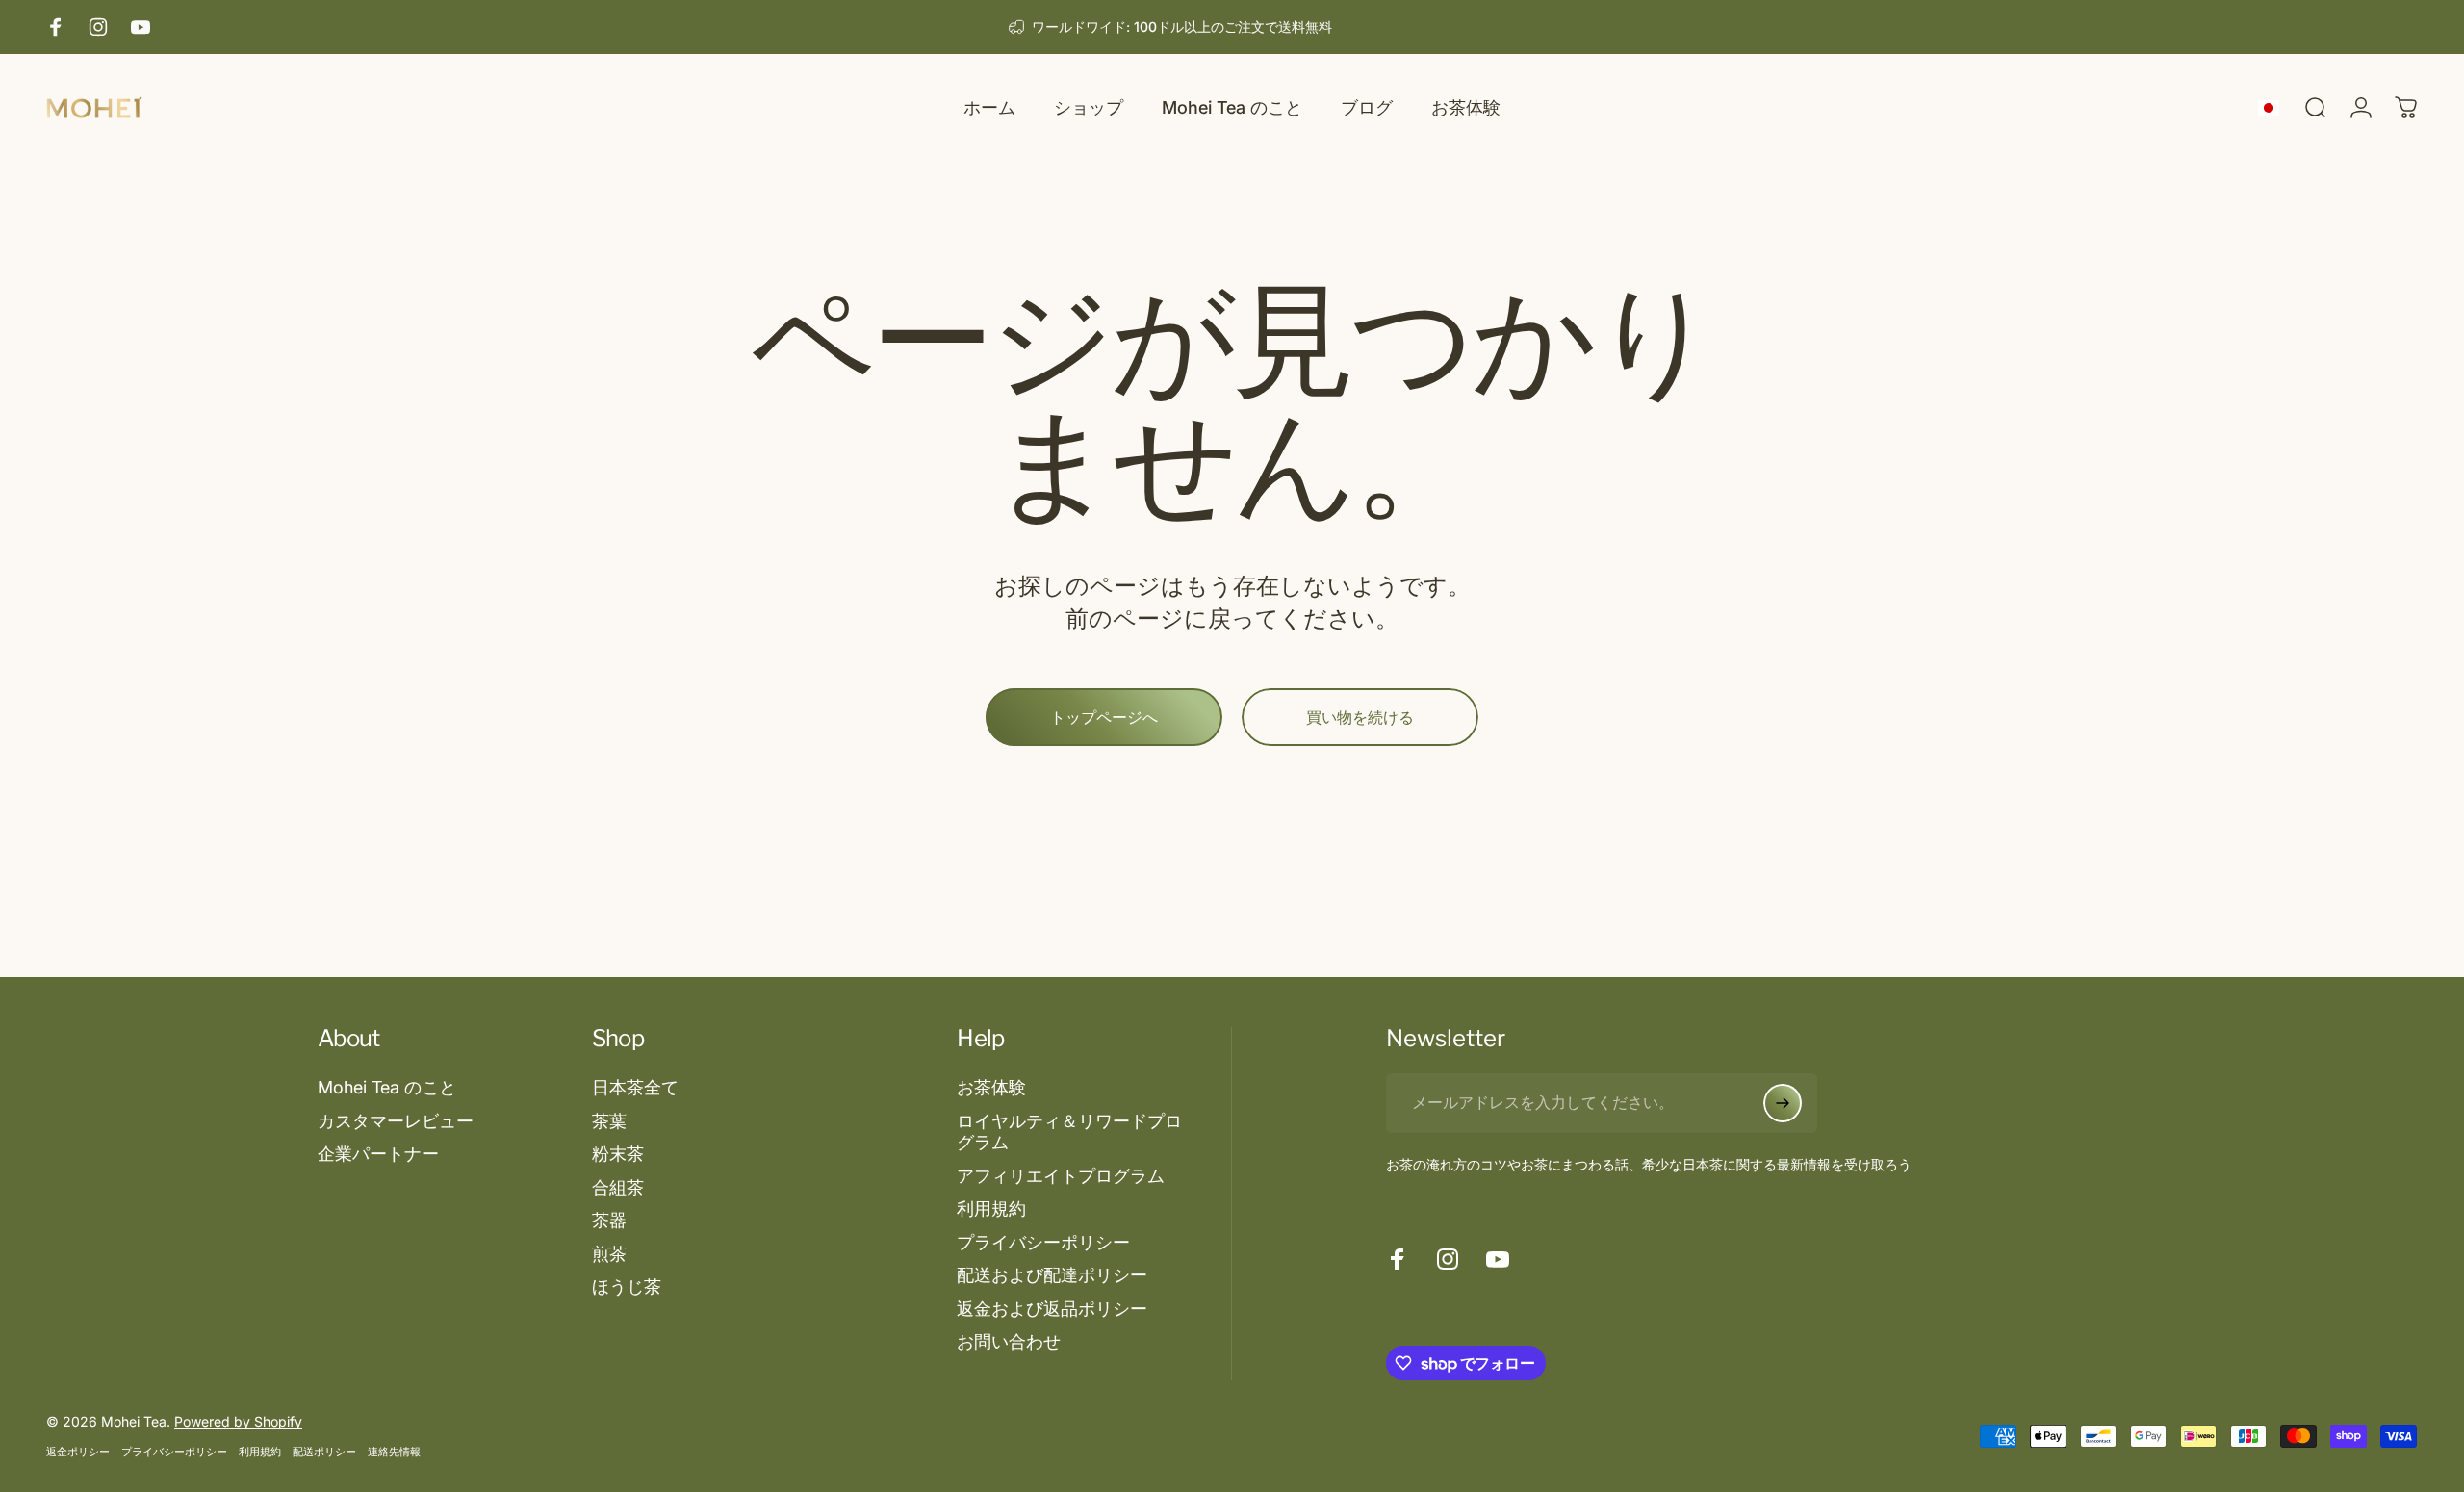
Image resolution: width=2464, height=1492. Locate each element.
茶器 (609, 1220)
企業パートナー (378, 1154)
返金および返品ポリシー (1052, 1309)
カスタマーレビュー (396, 1121)
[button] (2272, 108)
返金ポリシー (78, 1452)
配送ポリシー (324, 1452)
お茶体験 (991, 1087)
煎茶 (609, 1254)
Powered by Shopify (238, 1421)
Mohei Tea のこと (387, 1087)
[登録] (1783, 1103)
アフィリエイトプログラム (1061, 1176)
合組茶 (618, 1187)
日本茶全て (635, 1087)
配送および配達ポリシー (1052, 1275)
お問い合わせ (1009, 1341)
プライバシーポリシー (1043, 1242)
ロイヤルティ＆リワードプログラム (1069, 1132)
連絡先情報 (394, 1452)
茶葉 (609, 1121)
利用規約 (991, 1209)
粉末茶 (618, 1154)
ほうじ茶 (627, 1286)
